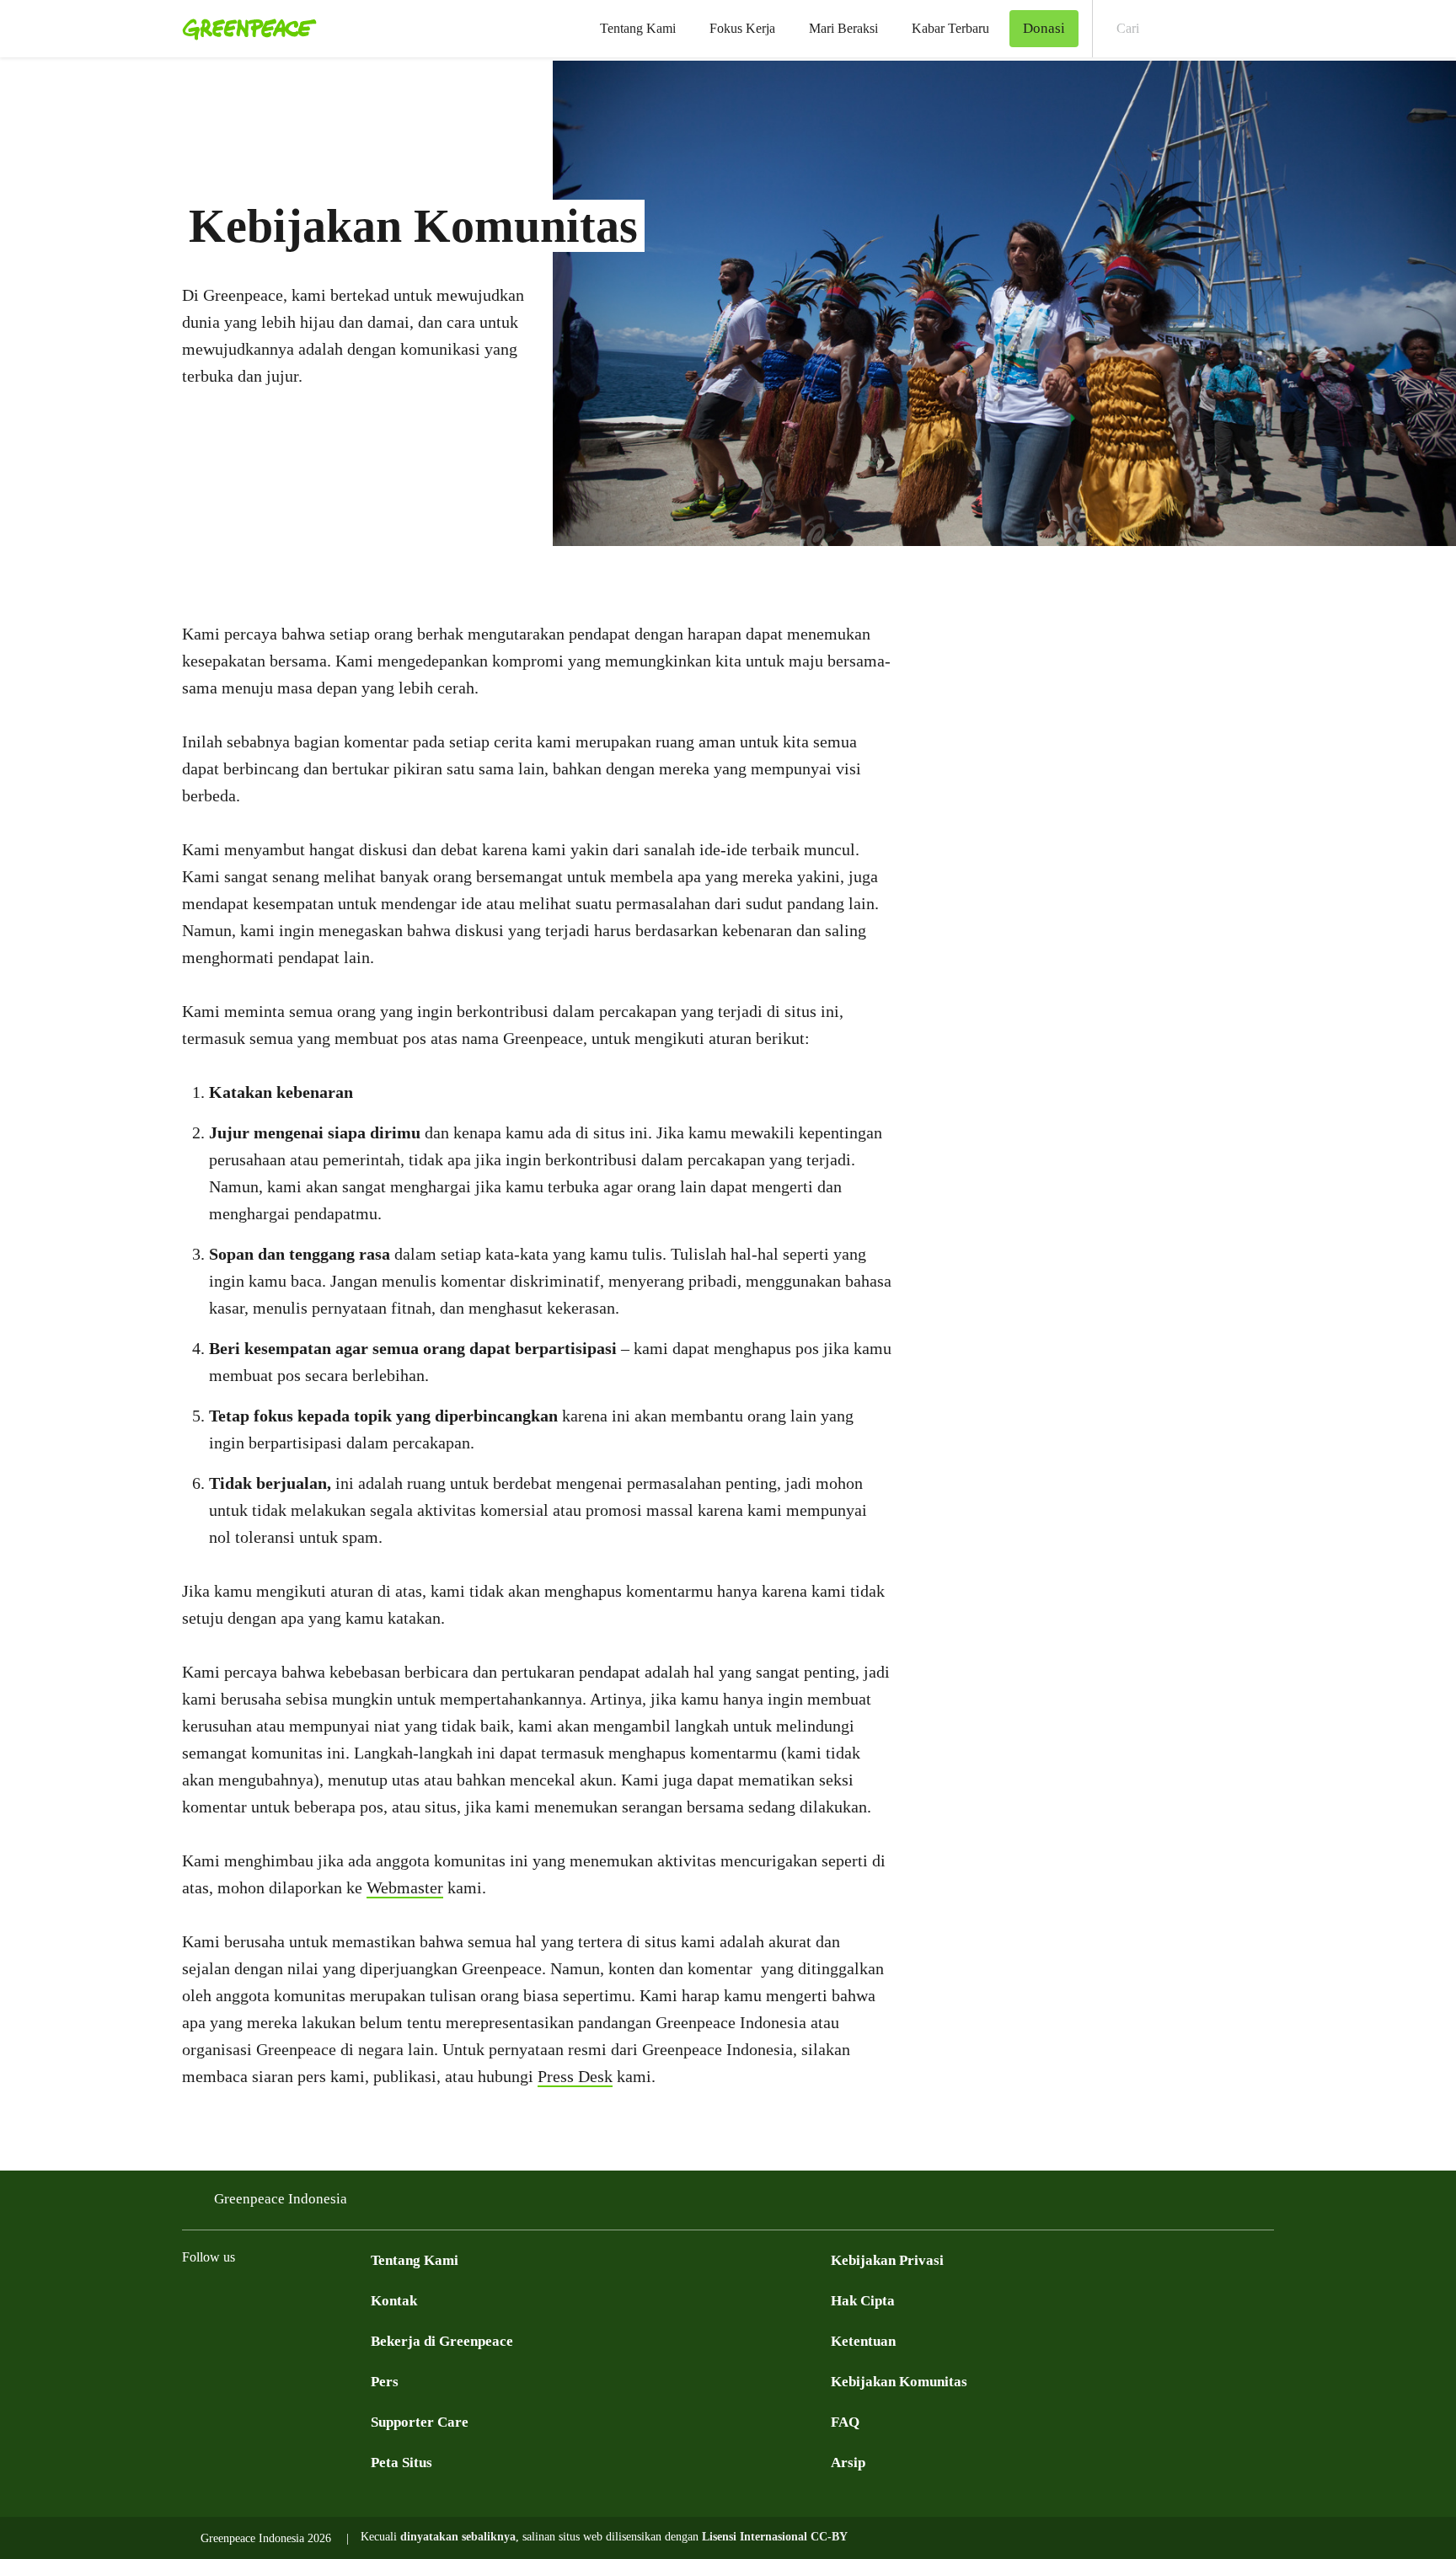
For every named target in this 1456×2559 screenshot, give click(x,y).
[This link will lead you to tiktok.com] (361, 2299)
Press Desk (575, 2076)
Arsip (848, 2463)
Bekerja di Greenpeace (442, 2341)
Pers (385, 2382)
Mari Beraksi (843, 28)
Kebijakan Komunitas (899, 2382)
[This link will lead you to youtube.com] (260, 2299)
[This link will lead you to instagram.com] (293, 2299)
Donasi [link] (1044, 28)
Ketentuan (863, 2341)
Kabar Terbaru (950, 28)
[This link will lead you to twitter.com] (226, 2299)
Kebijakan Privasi (887, 2260)
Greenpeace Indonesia (281, 2199)
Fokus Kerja (742, 28)
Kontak (394, 2301)
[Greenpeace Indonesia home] (244, 29)
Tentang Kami (638, 28)
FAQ (845, 2422)
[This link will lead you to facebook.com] (192, 2299)
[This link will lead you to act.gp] (327, 2299)
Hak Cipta (863, 2301)
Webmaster (405, 1887)
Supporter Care (420, 2422)
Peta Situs (401, 2463)
